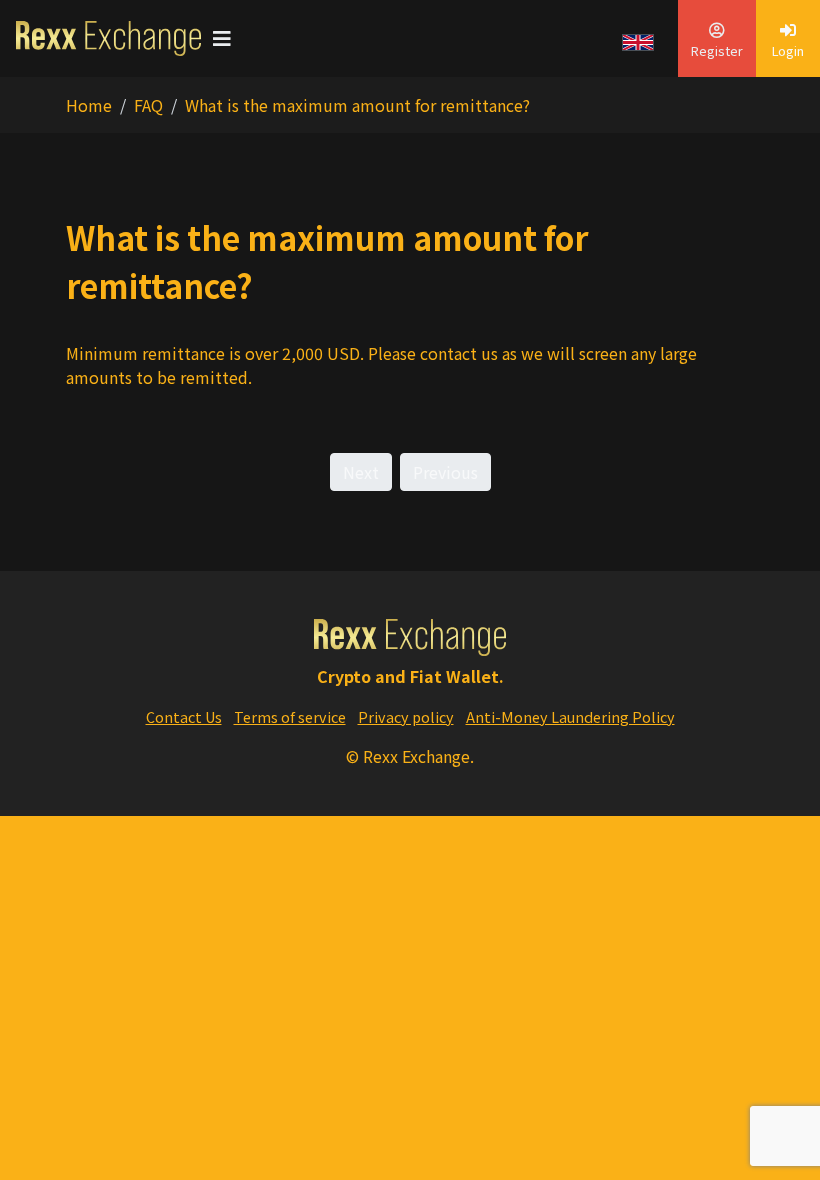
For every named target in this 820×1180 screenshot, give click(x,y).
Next (361, 472)
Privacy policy (406, 716)
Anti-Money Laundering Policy (570, 716)
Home (89, 105)
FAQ (148, 105)
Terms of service (290, 716)
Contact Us (184, 716)
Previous (445, 472)
